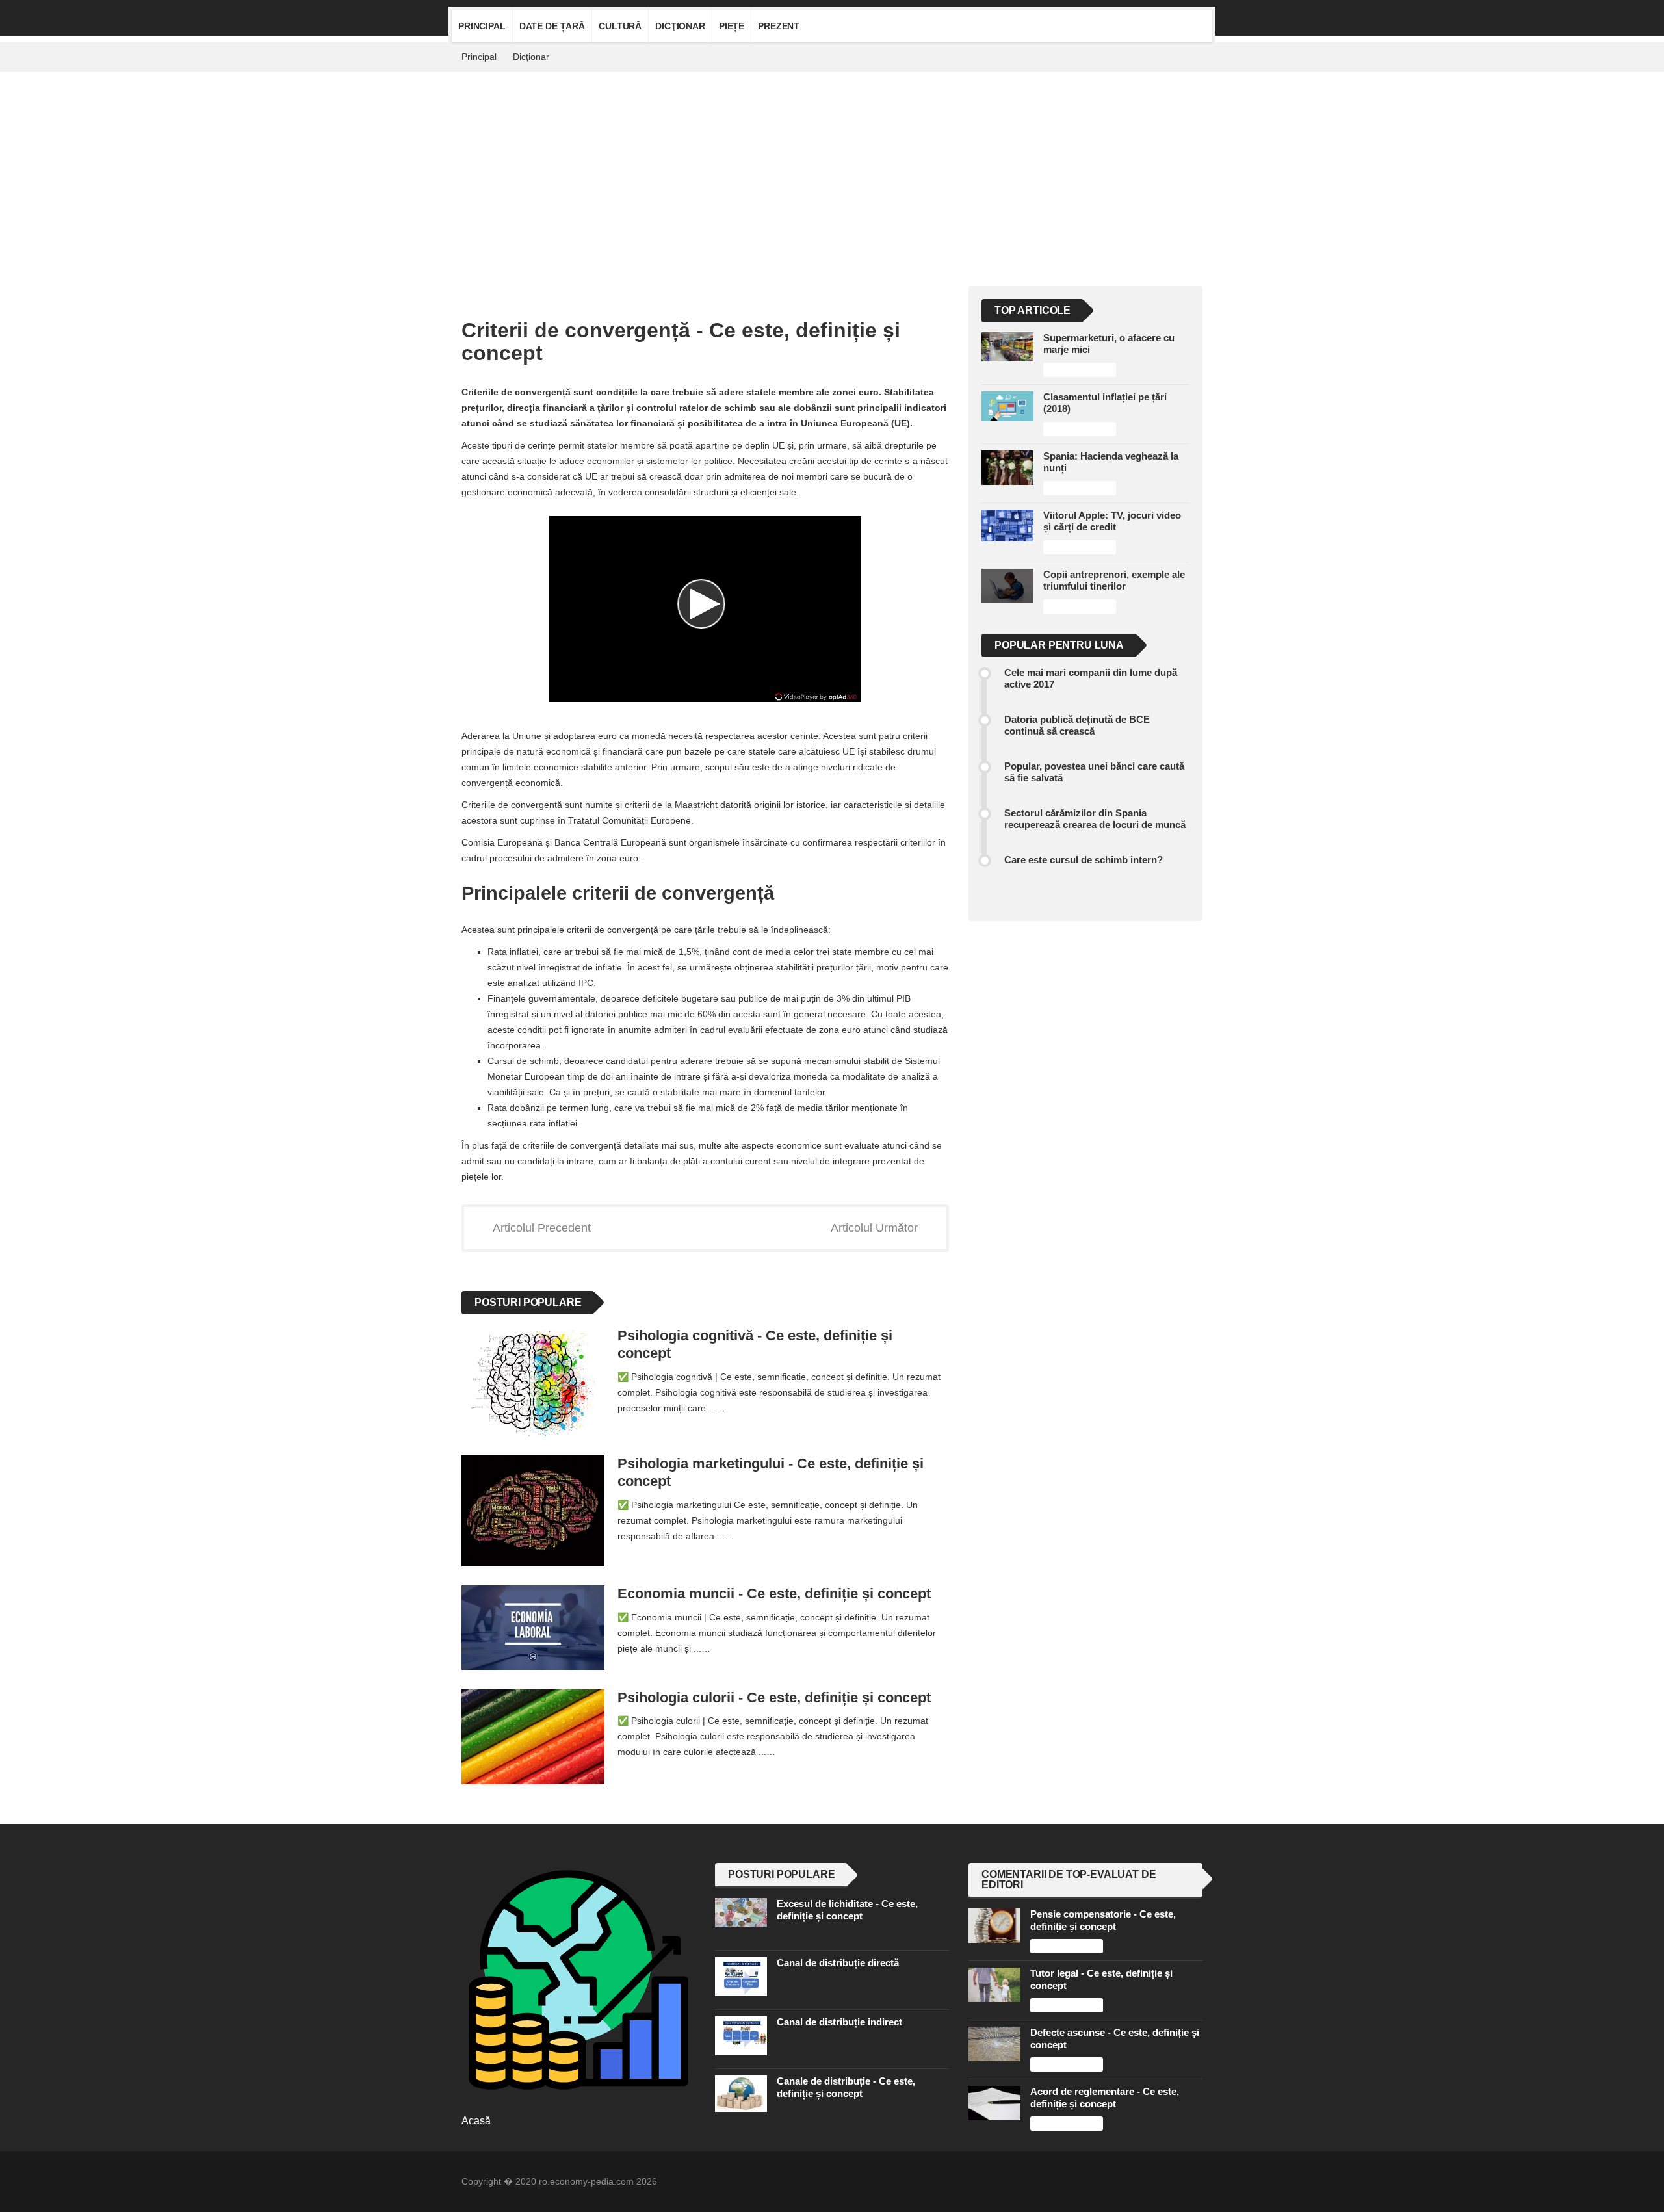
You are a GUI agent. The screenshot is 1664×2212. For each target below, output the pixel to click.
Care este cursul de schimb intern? (1084, 860)
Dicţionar (680, 26)
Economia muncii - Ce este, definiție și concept (774, 1594)
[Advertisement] (832, 169)
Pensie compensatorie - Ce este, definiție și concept (1103, 1920)
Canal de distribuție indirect (839, 2022)
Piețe (732, 26)
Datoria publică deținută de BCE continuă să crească (1077, 725)
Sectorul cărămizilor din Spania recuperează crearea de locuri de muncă (1095, 819)
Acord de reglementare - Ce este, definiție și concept (1105, 2097)
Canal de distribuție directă (838, 1963)
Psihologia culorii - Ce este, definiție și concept (774, 1698)
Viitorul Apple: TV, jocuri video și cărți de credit (1112, 521)
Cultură (620, 26)
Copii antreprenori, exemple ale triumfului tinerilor (1114, 580)
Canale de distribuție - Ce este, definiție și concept (846, 2087)
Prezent (779, 26)
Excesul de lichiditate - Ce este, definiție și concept (847, 1909)
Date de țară (552, 26)
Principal (482, 26)
